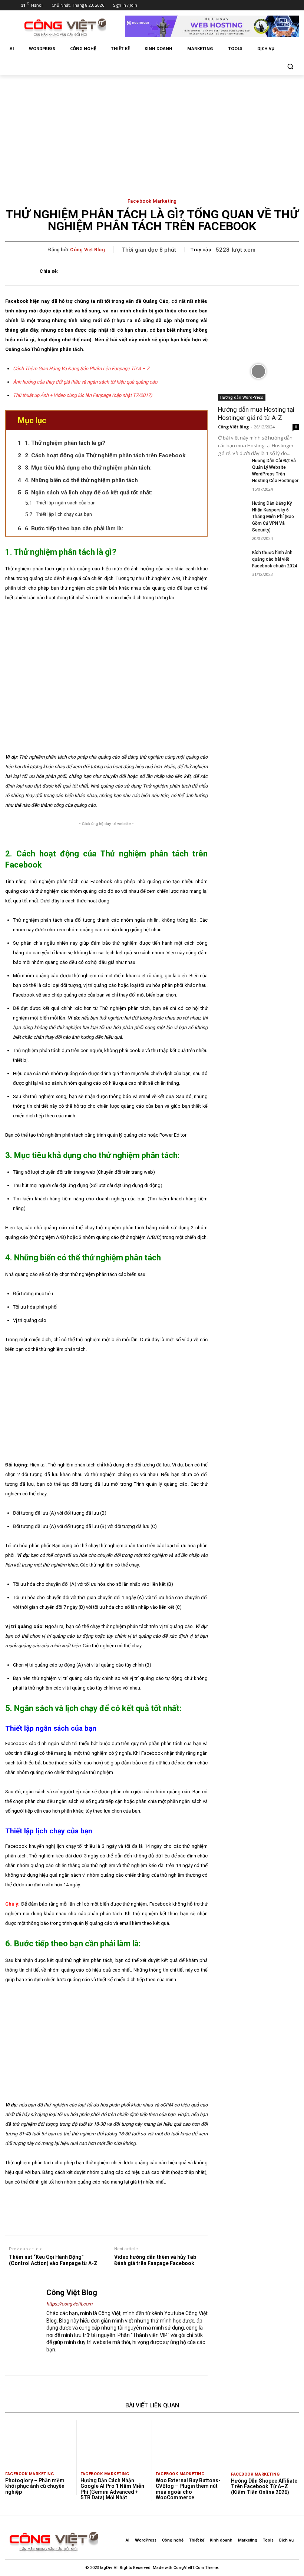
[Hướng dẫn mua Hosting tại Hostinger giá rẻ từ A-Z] (258, 372)
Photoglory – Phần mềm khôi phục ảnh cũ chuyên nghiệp (35, 2486)
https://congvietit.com (69, 2304)
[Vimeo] (275, 5)
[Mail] (62, 2362)
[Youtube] (285, 5)
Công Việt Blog (87, 250)
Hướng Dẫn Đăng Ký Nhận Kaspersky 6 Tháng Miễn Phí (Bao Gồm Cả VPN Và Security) (273, 517)
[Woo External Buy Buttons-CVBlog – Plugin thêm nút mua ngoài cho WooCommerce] (189, 2444)
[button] (290, 67)
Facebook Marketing (152, 201)
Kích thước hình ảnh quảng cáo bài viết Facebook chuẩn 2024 (275, 559)
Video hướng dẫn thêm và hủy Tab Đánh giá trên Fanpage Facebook (155, 2260)
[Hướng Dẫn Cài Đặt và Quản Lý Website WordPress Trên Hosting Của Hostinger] (232, 467)
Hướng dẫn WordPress (242, 397)
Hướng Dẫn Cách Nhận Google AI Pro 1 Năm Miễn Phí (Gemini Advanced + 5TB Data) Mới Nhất (112, 2489)
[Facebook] (244, 5)
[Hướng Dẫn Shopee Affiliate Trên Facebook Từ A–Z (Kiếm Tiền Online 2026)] (265, 2444)
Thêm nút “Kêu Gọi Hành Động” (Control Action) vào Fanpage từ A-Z (53, 2260)
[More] (257, 271)
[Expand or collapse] (199, 420)
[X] (265, 5)
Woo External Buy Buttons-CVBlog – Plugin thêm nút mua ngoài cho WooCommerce (188, 2489)
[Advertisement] (152, 131)
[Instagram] (254, 5)
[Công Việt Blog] (23, 2327)
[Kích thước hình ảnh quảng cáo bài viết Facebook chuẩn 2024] (232, 559)
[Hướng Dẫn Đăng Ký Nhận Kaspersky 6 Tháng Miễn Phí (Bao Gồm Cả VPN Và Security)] (232, 510)
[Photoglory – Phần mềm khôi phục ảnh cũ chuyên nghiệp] (39, 2444)
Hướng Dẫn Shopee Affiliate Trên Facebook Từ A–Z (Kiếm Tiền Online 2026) (264, 2487)
